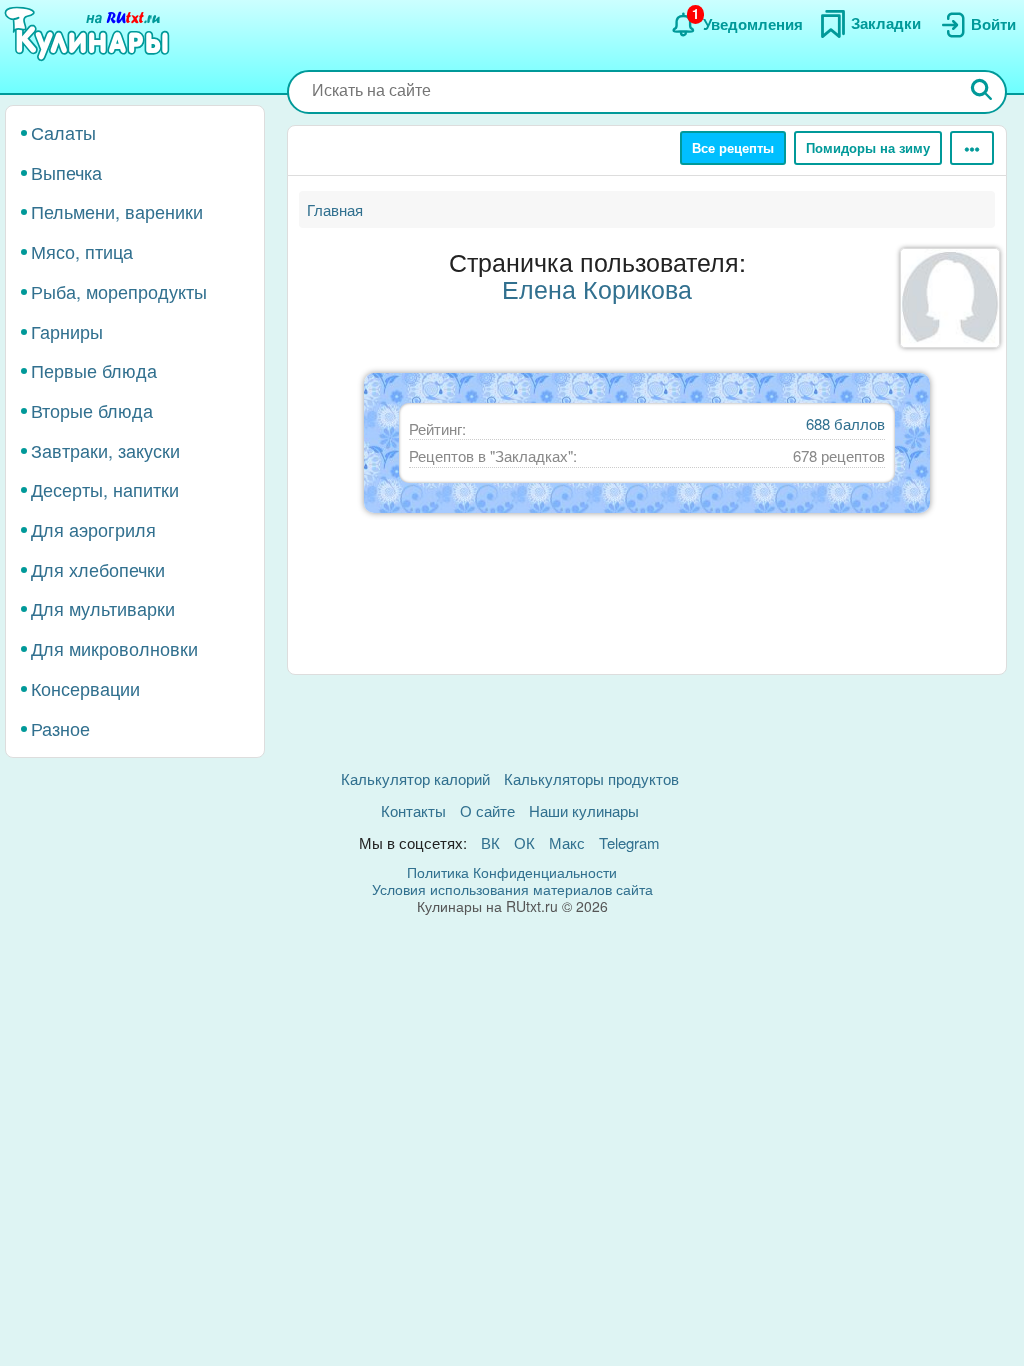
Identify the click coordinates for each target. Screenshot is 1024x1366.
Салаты (63, 132)
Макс (567, 842)
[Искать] (982, 91)
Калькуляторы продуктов (591, 778)
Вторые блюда (92, 410)
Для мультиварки (103, 608)
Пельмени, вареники (117, 211)
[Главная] (90, 35)
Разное (60, 728)
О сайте (487, 810)
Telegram (629, 842)
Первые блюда (94, 370)
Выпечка (66, 172)
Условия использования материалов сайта (512, 889)
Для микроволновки (114, 648)
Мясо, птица (82, 251)
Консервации (85, 688)
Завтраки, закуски (105, 450)
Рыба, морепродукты (119, 291)
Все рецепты (733, 147)
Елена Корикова (597, 288)
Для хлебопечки (98, 569)
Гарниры (67, 331)
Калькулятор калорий (415, 778)
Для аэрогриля (93, 529)
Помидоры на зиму (868, 147)
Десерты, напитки (105, 489)
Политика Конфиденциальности (512, 872)
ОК (524, 842)
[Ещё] (972, 148)
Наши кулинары (584, 810)
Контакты (413, 810)
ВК (490, 842)
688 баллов (845, 423)
